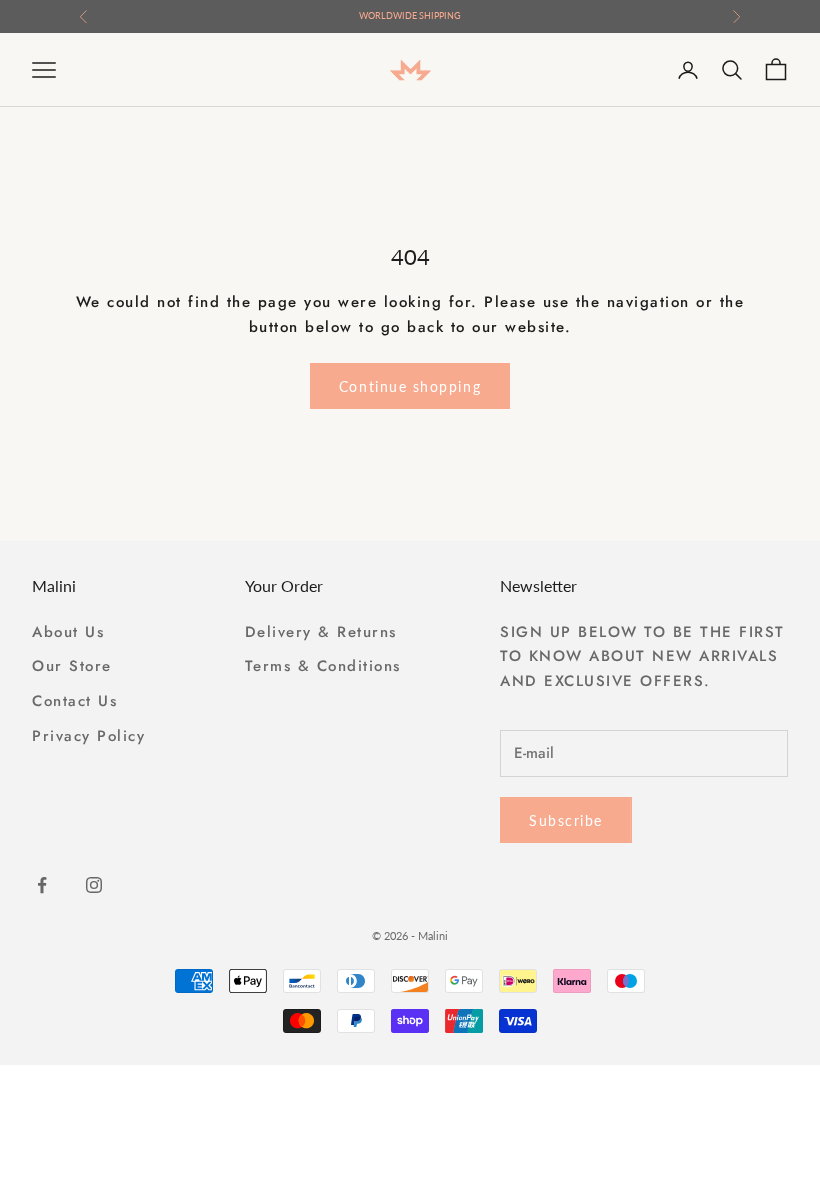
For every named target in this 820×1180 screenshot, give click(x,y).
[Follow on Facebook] (42, 885)
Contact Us (74, 701)
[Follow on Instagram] (94, 885)
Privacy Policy (88, 736)
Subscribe (566, 820)
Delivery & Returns (321, 632)
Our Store (72, 666)
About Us (68, 632)
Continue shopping (410, 386)
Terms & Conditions (323, 666)
